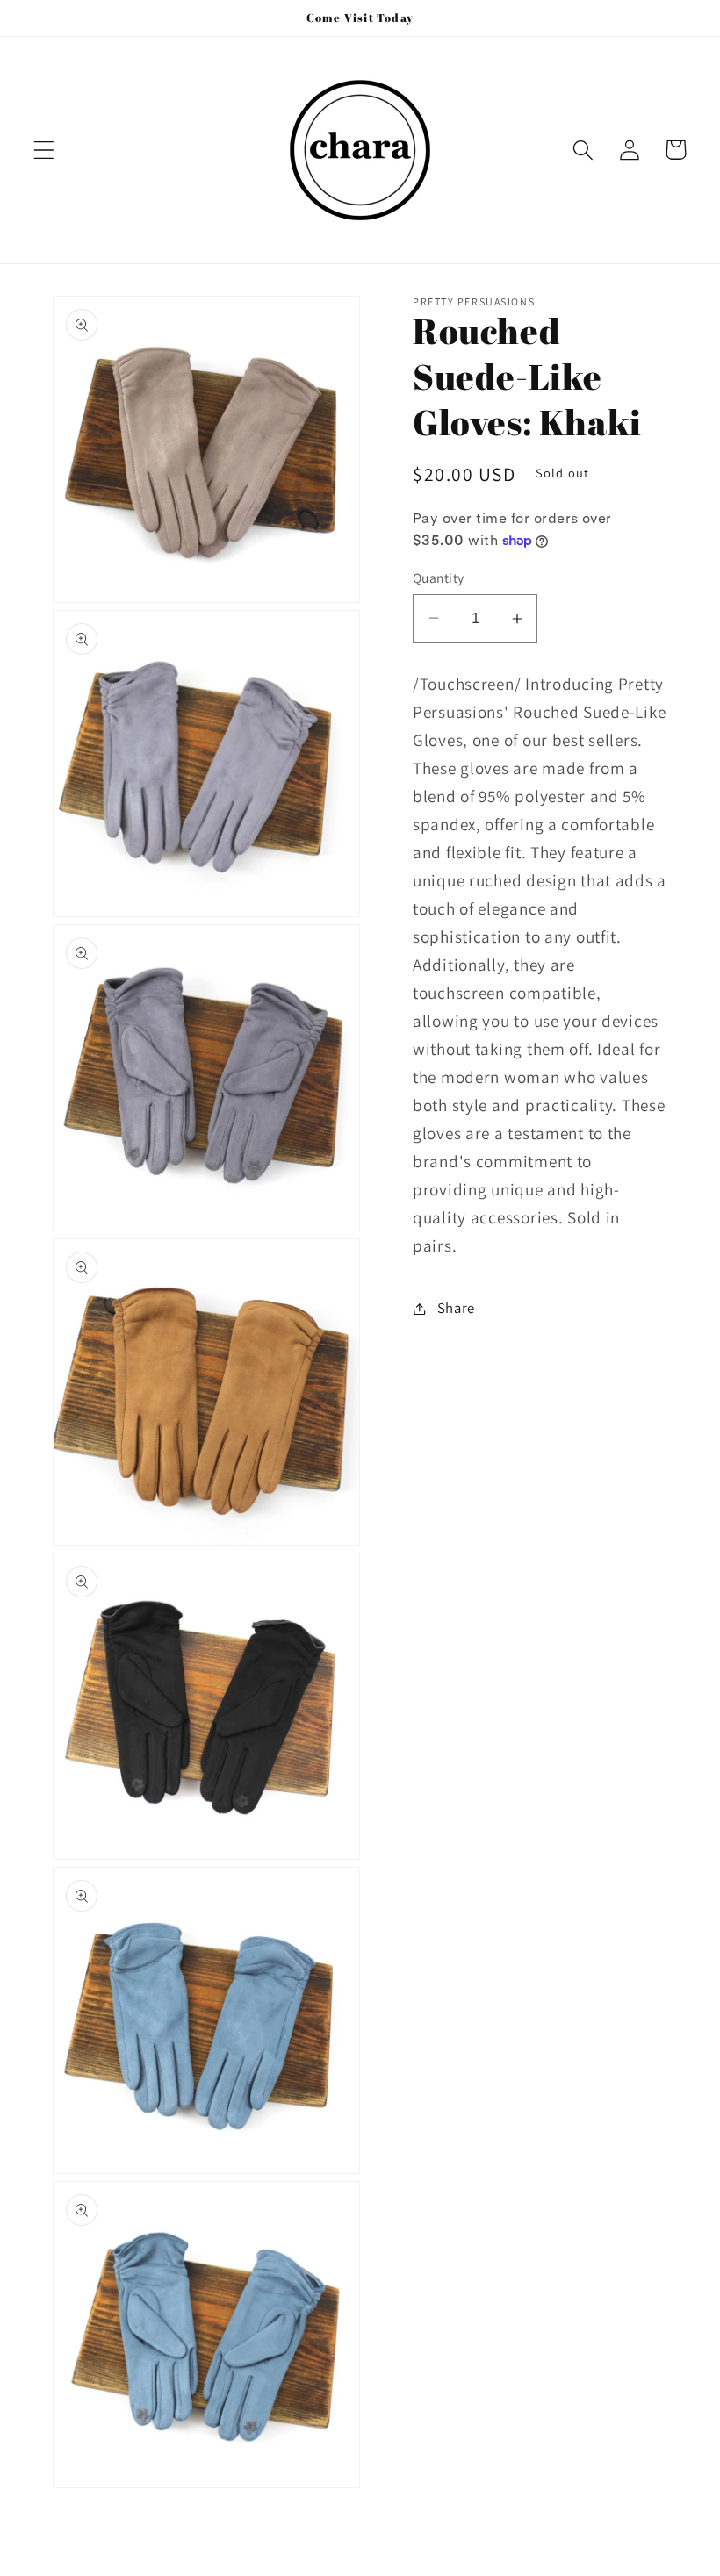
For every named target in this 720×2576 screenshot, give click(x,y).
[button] (44, 150)
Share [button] (456, 1308)
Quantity (439, 578)
